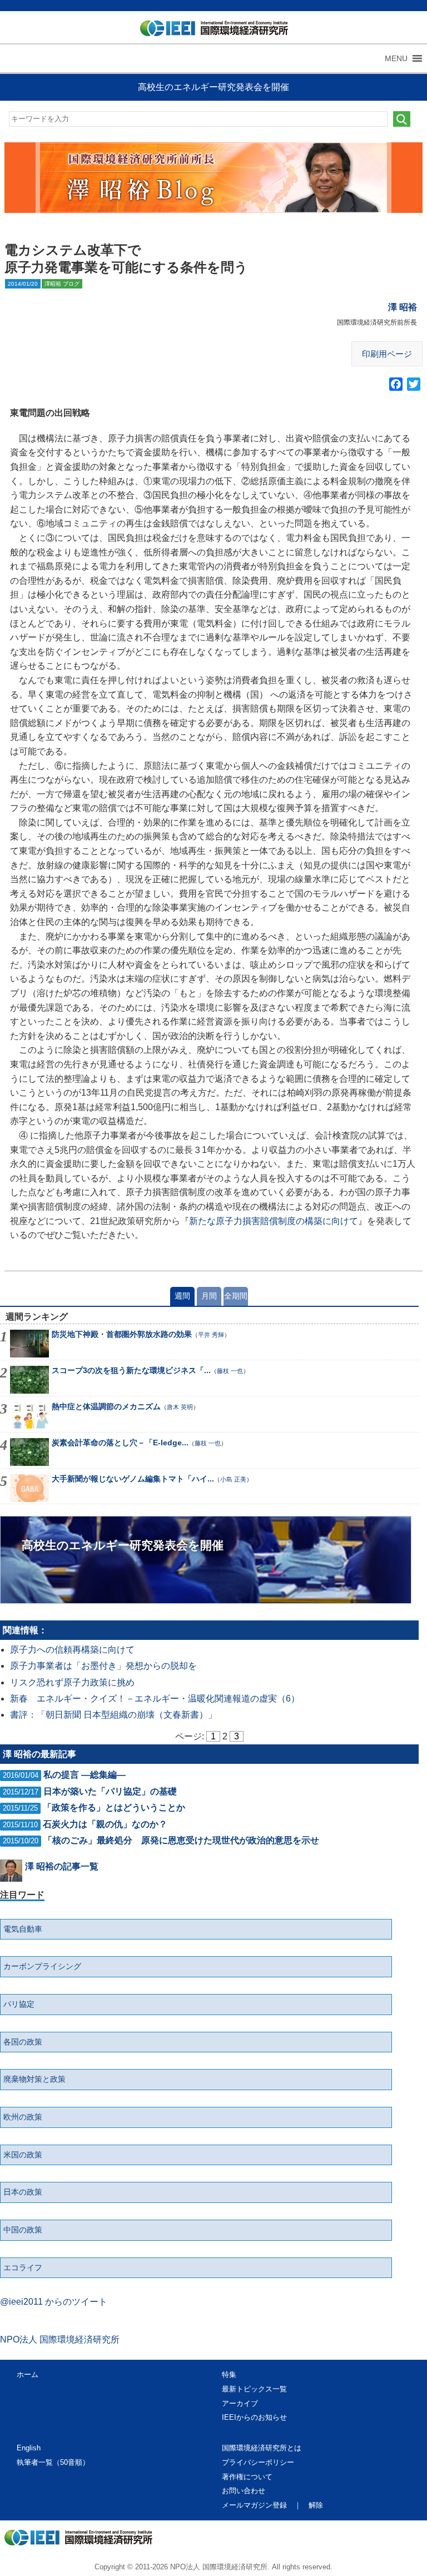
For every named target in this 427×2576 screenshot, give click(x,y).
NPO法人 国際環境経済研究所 (60, 2339)
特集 (229, 2374)
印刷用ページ (387, 354)
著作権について (247, 2477)
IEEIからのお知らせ (254, 2417)
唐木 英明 (180, 1407)
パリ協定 (19, 2004)
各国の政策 (23, 2042)
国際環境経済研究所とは (262, 2448)
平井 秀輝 (211, 1335)
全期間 (236, 1296)
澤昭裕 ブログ (62, 284)
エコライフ (23, 2267)
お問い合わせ (244, 2491)
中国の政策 (23, 2230)
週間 (182, 1296)
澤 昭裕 (403, 307)
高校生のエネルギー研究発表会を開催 (213, 87)
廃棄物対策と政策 (34, 2079)
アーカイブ (240, 2403)
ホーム (28, 2374)
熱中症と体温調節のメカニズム (106, 1406)
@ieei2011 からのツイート (54, 2302)
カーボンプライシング (42, 1966)
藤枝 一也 (230, 1371)
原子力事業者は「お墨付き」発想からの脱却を (103, 1666)
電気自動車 (23, 1929)
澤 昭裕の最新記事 (39, 1754)
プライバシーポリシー (258, 2462)
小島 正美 (233, 1479)
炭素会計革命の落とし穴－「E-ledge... (120, 1443)
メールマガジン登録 (254, 2505)
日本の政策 (23, 2192)
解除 (316, 2505)
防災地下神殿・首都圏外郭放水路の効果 (122, 1334)
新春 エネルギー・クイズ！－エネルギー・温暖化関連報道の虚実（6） (155, 1699)
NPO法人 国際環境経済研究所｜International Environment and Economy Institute (209, 31)
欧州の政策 (23, 2117)
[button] (396, 58)
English (29, 2448)
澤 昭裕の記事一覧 (62, 1866)
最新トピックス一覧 (254, 2389)
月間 (209, 1296)
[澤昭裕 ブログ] (214, 178)
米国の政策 (23, 2155)
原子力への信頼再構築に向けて (72, 1650)
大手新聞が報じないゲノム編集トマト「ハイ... (133, 1479)
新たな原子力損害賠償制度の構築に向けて (274, 1221)
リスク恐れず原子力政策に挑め (72, 1682)
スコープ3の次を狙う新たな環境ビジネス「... (131, 1370)
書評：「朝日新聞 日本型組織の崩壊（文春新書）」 (113, 1715)
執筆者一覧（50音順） (53, 2462)
